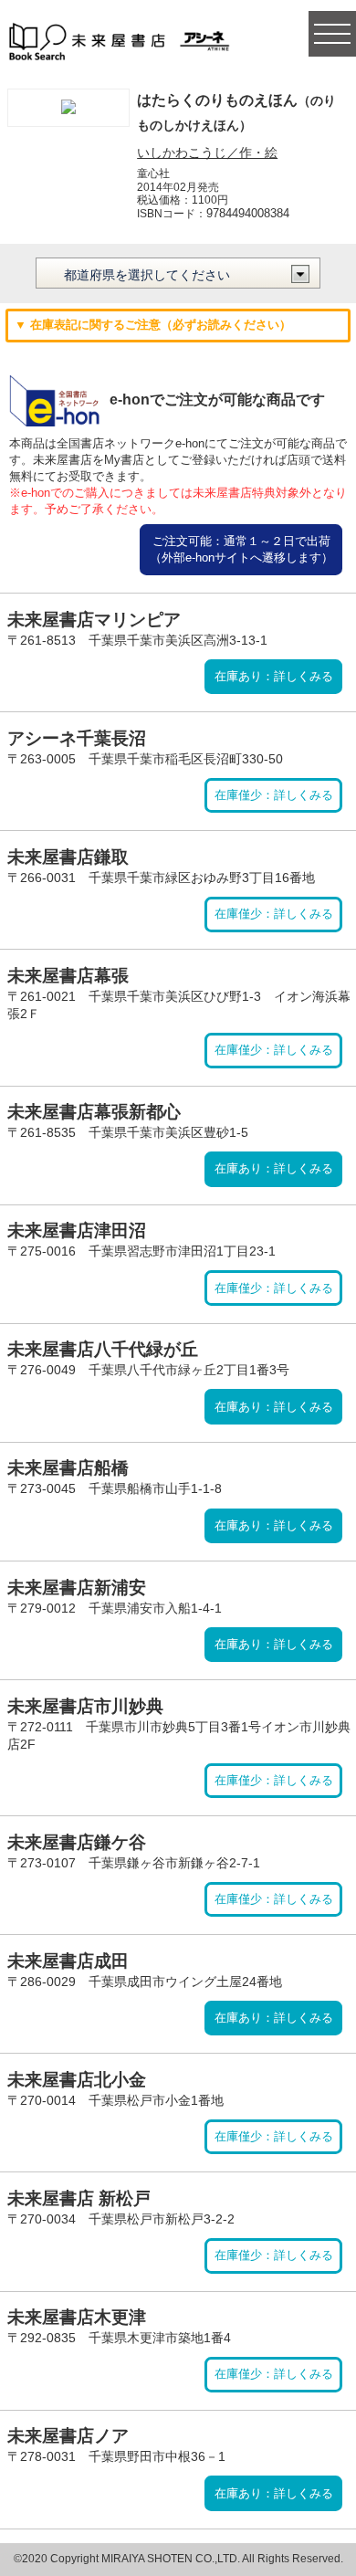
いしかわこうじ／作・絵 (207, 152)
